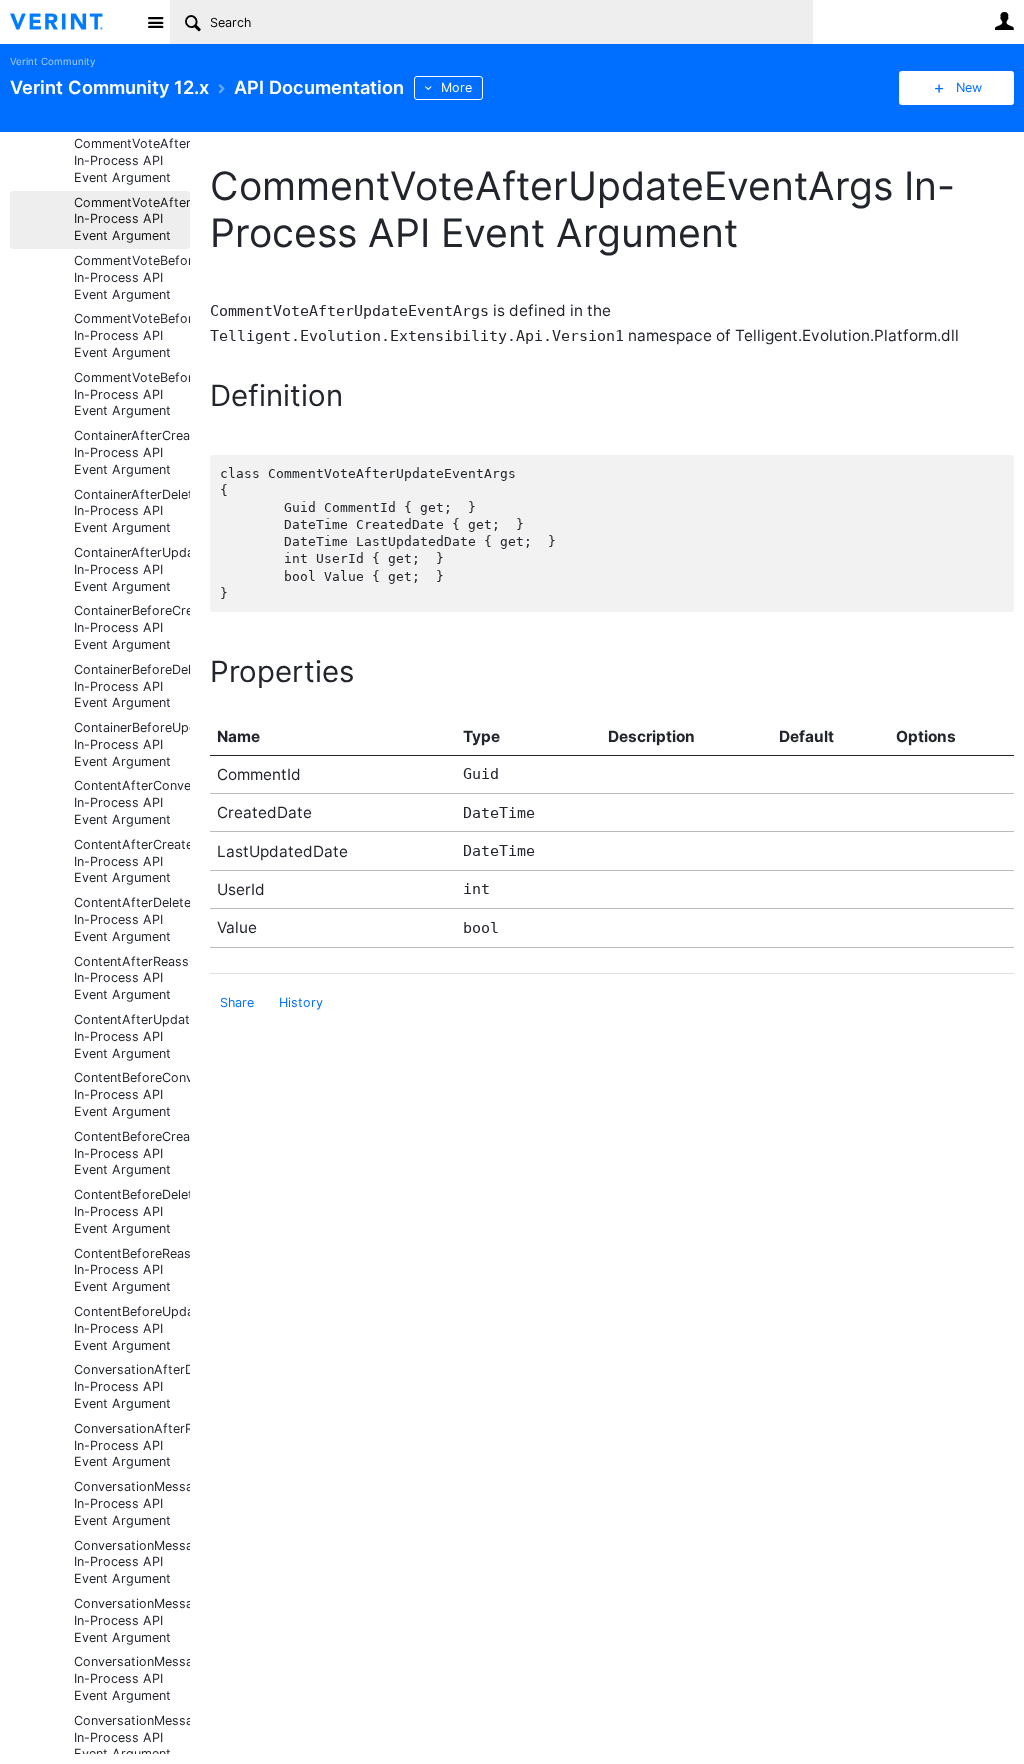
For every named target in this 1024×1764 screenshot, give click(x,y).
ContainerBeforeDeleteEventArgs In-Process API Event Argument (132, 686)
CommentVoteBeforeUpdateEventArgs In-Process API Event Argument (132, 394)
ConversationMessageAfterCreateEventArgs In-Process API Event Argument (132, 1503)
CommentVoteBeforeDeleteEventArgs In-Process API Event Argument (132, 335)
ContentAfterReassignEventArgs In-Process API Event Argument (132, 978)
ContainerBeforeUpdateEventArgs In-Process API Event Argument (132, 744)
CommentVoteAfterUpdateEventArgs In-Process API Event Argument (132, 219)
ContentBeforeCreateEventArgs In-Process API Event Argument (132, 1153)
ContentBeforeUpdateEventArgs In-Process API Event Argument (132, 1328)
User (1004, 21)
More (456, 87)
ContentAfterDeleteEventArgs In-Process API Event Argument (132, 919)
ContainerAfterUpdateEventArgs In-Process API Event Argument (132, 569)
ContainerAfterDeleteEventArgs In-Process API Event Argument (132, 511)
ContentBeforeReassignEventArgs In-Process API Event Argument (132, 1270)
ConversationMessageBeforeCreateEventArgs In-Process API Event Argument (132, 1678)
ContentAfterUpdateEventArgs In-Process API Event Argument (132, 1036)
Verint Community (52, 61)
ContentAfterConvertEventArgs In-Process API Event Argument (132, 802)
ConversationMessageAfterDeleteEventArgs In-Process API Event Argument (132, 1562)
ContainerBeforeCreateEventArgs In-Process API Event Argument (132, 627)
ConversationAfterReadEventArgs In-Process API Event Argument (132, 1445)
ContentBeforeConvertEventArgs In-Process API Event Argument (132, 1094)
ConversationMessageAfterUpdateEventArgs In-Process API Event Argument (132, 1620)
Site (155, 22)
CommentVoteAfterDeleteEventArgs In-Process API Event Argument (132, 160)
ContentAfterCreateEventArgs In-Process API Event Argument (132, 861)
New (969, 87)
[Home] (72, 22)
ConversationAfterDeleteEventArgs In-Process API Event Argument (132, 1386)
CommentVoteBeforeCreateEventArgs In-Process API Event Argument (132, 277)
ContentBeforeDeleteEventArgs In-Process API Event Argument (132, 1211)
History (301, 1002)
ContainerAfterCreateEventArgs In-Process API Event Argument (132, 452)
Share (237, 1002)
